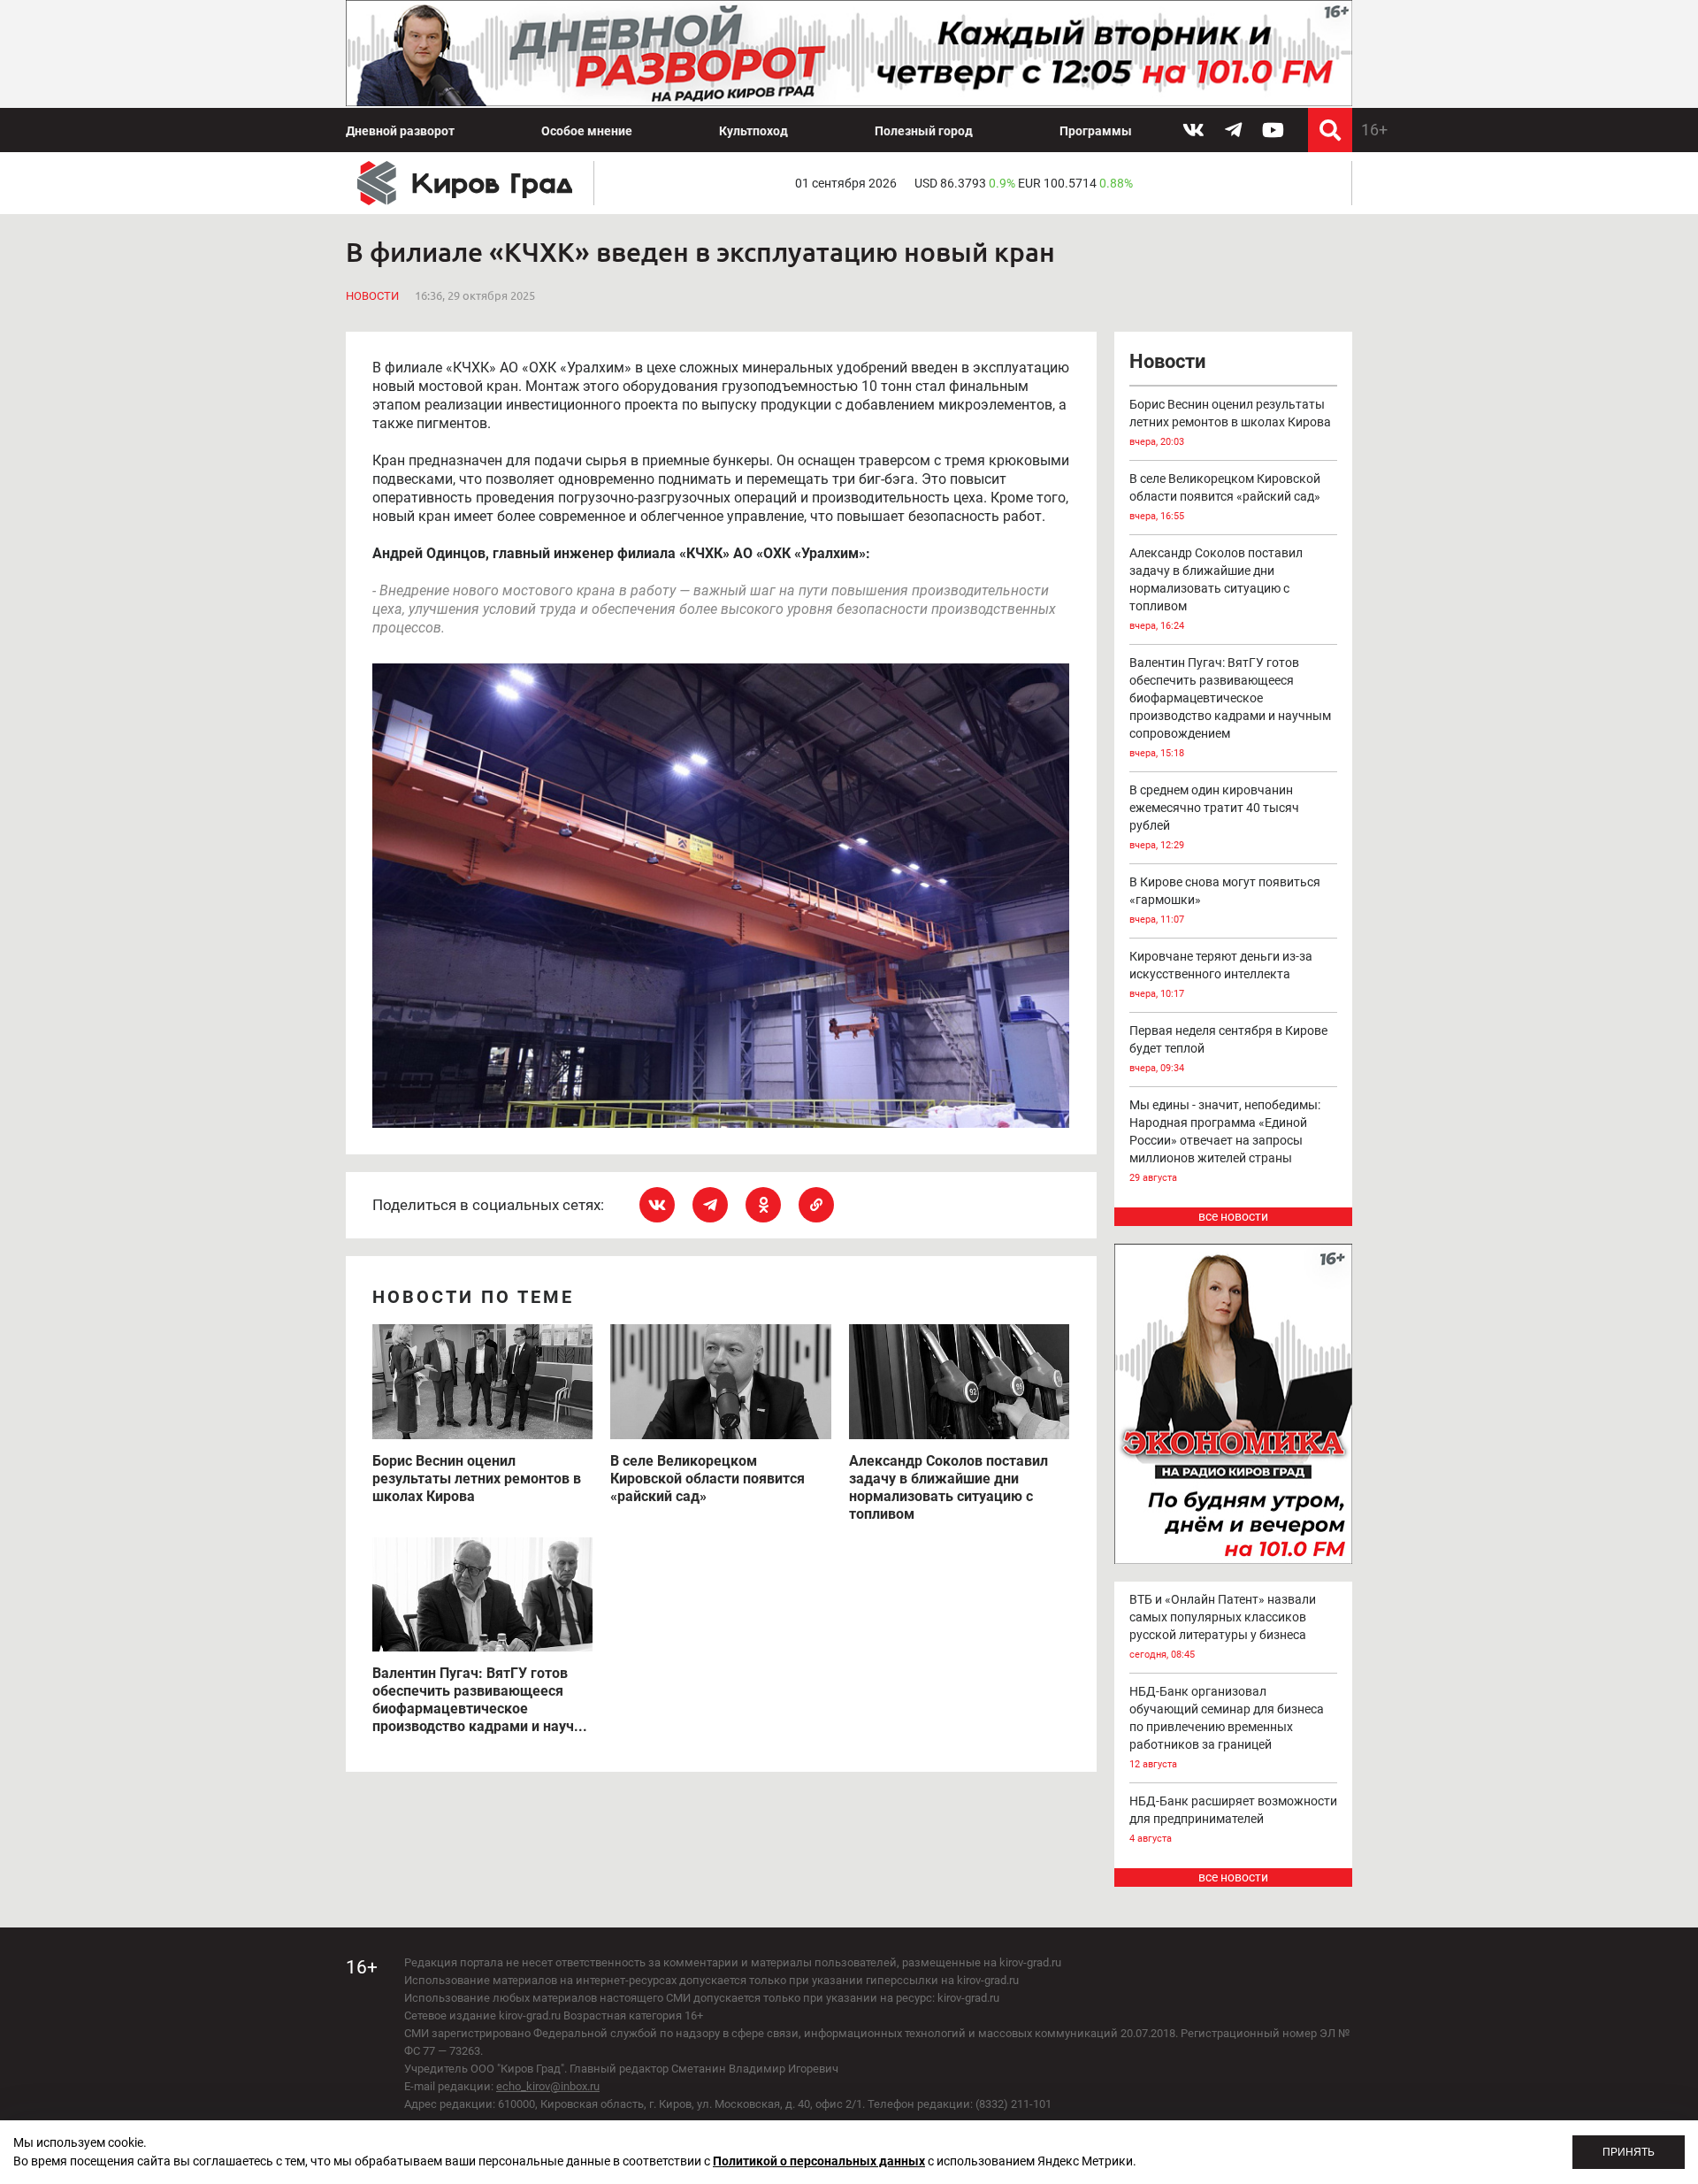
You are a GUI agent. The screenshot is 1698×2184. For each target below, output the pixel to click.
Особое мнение (587, 131)
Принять (1629, 2152)
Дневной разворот (400, 131)
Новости (372, 296)
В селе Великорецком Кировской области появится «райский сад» (1225, 497)
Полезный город (924, 131)
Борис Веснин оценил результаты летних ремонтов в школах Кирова (1230, 422)
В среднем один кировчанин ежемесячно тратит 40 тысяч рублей (1214, 817)
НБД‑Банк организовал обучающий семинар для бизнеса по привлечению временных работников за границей (1227, 1727)
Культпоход (753, 131)
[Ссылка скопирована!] (816, 1205)
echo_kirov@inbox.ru (548, 2086)
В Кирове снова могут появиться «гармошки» (1225, 900)
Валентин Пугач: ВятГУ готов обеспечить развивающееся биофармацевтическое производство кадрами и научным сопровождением (1230, 707)
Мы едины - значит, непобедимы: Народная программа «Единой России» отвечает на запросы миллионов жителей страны (1225, 1141)
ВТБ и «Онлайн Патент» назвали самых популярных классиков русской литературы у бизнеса (1223, 1626)
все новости (1233, 1216)
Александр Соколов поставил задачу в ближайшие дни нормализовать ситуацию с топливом (1216, 589)
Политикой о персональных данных (819, 2161)
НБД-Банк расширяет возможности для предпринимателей (1233, 1819)
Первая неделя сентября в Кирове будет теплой (1228, 1049)
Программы (1096, 131)
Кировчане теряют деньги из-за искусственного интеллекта (1221, 974)
